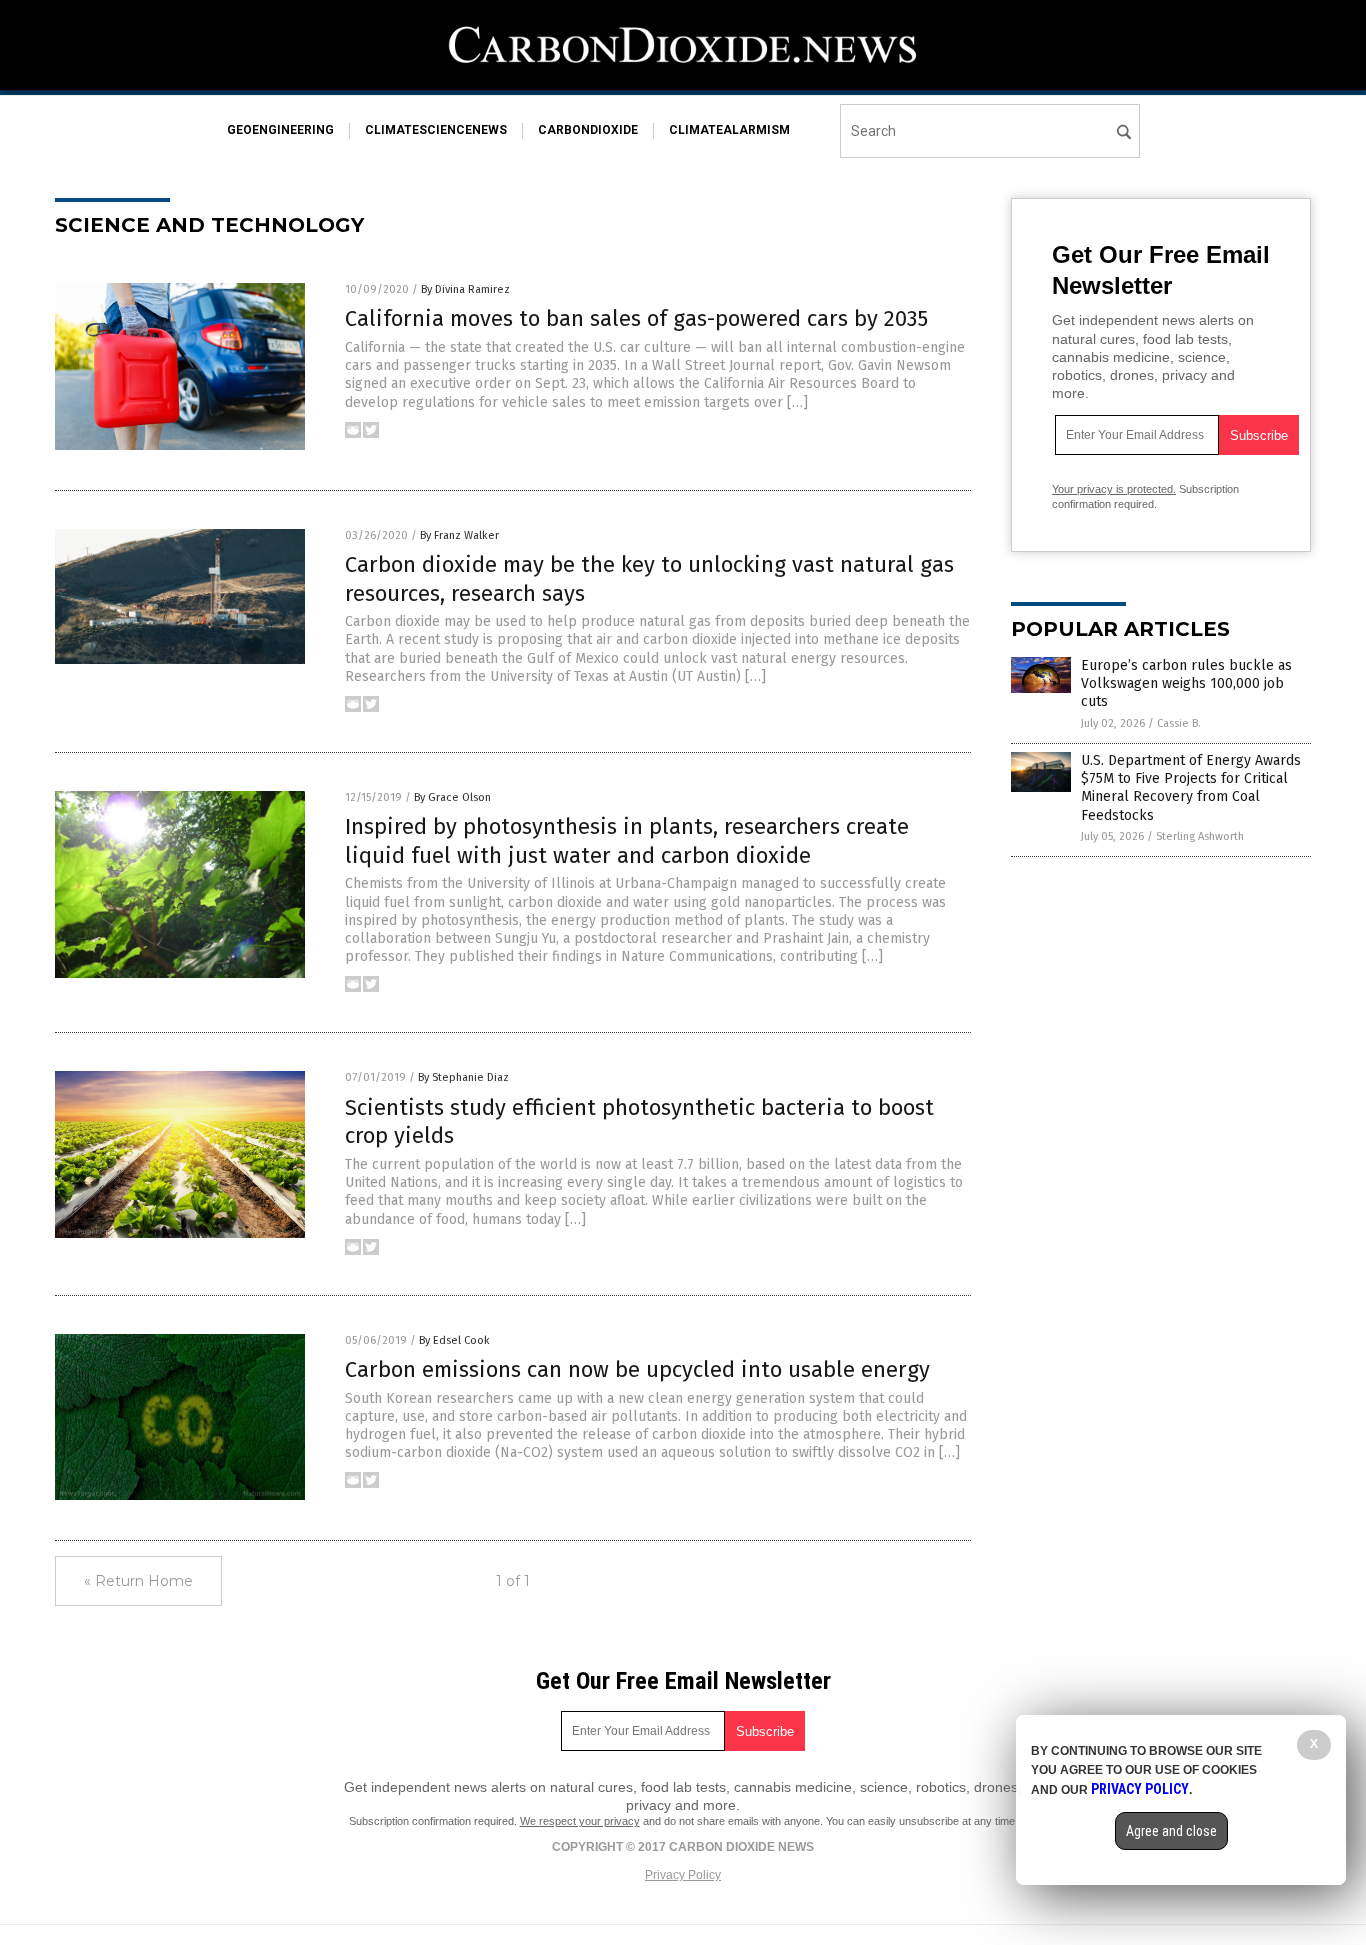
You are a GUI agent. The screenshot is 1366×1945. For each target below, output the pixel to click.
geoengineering (280, 130)
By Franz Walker (459, 535)
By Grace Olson (452, 797)
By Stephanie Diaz (463, 1077)
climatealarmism (729, 130)
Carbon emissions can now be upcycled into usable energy (637, 1369)
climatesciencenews (436, 130)
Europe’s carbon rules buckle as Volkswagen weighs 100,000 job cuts (1186, 683)
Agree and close (1171, 1831)
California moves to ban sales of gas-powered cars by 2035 (636, 318)
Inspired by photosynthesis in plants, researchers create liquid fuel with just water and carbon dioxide (627, 841)
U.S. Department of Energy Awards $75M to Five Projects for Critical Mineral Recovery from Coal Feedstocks (1191, 788)
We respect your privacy (580, 1821)
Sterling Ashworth (1200, 836)
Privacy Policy (683, 1875)
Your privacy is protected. (1114, 489)
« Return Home (138, 1581)
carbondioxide (588, 130)
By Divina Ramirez (465, 289)
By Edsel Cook (454, 1340)
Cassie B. (1179, 723)
